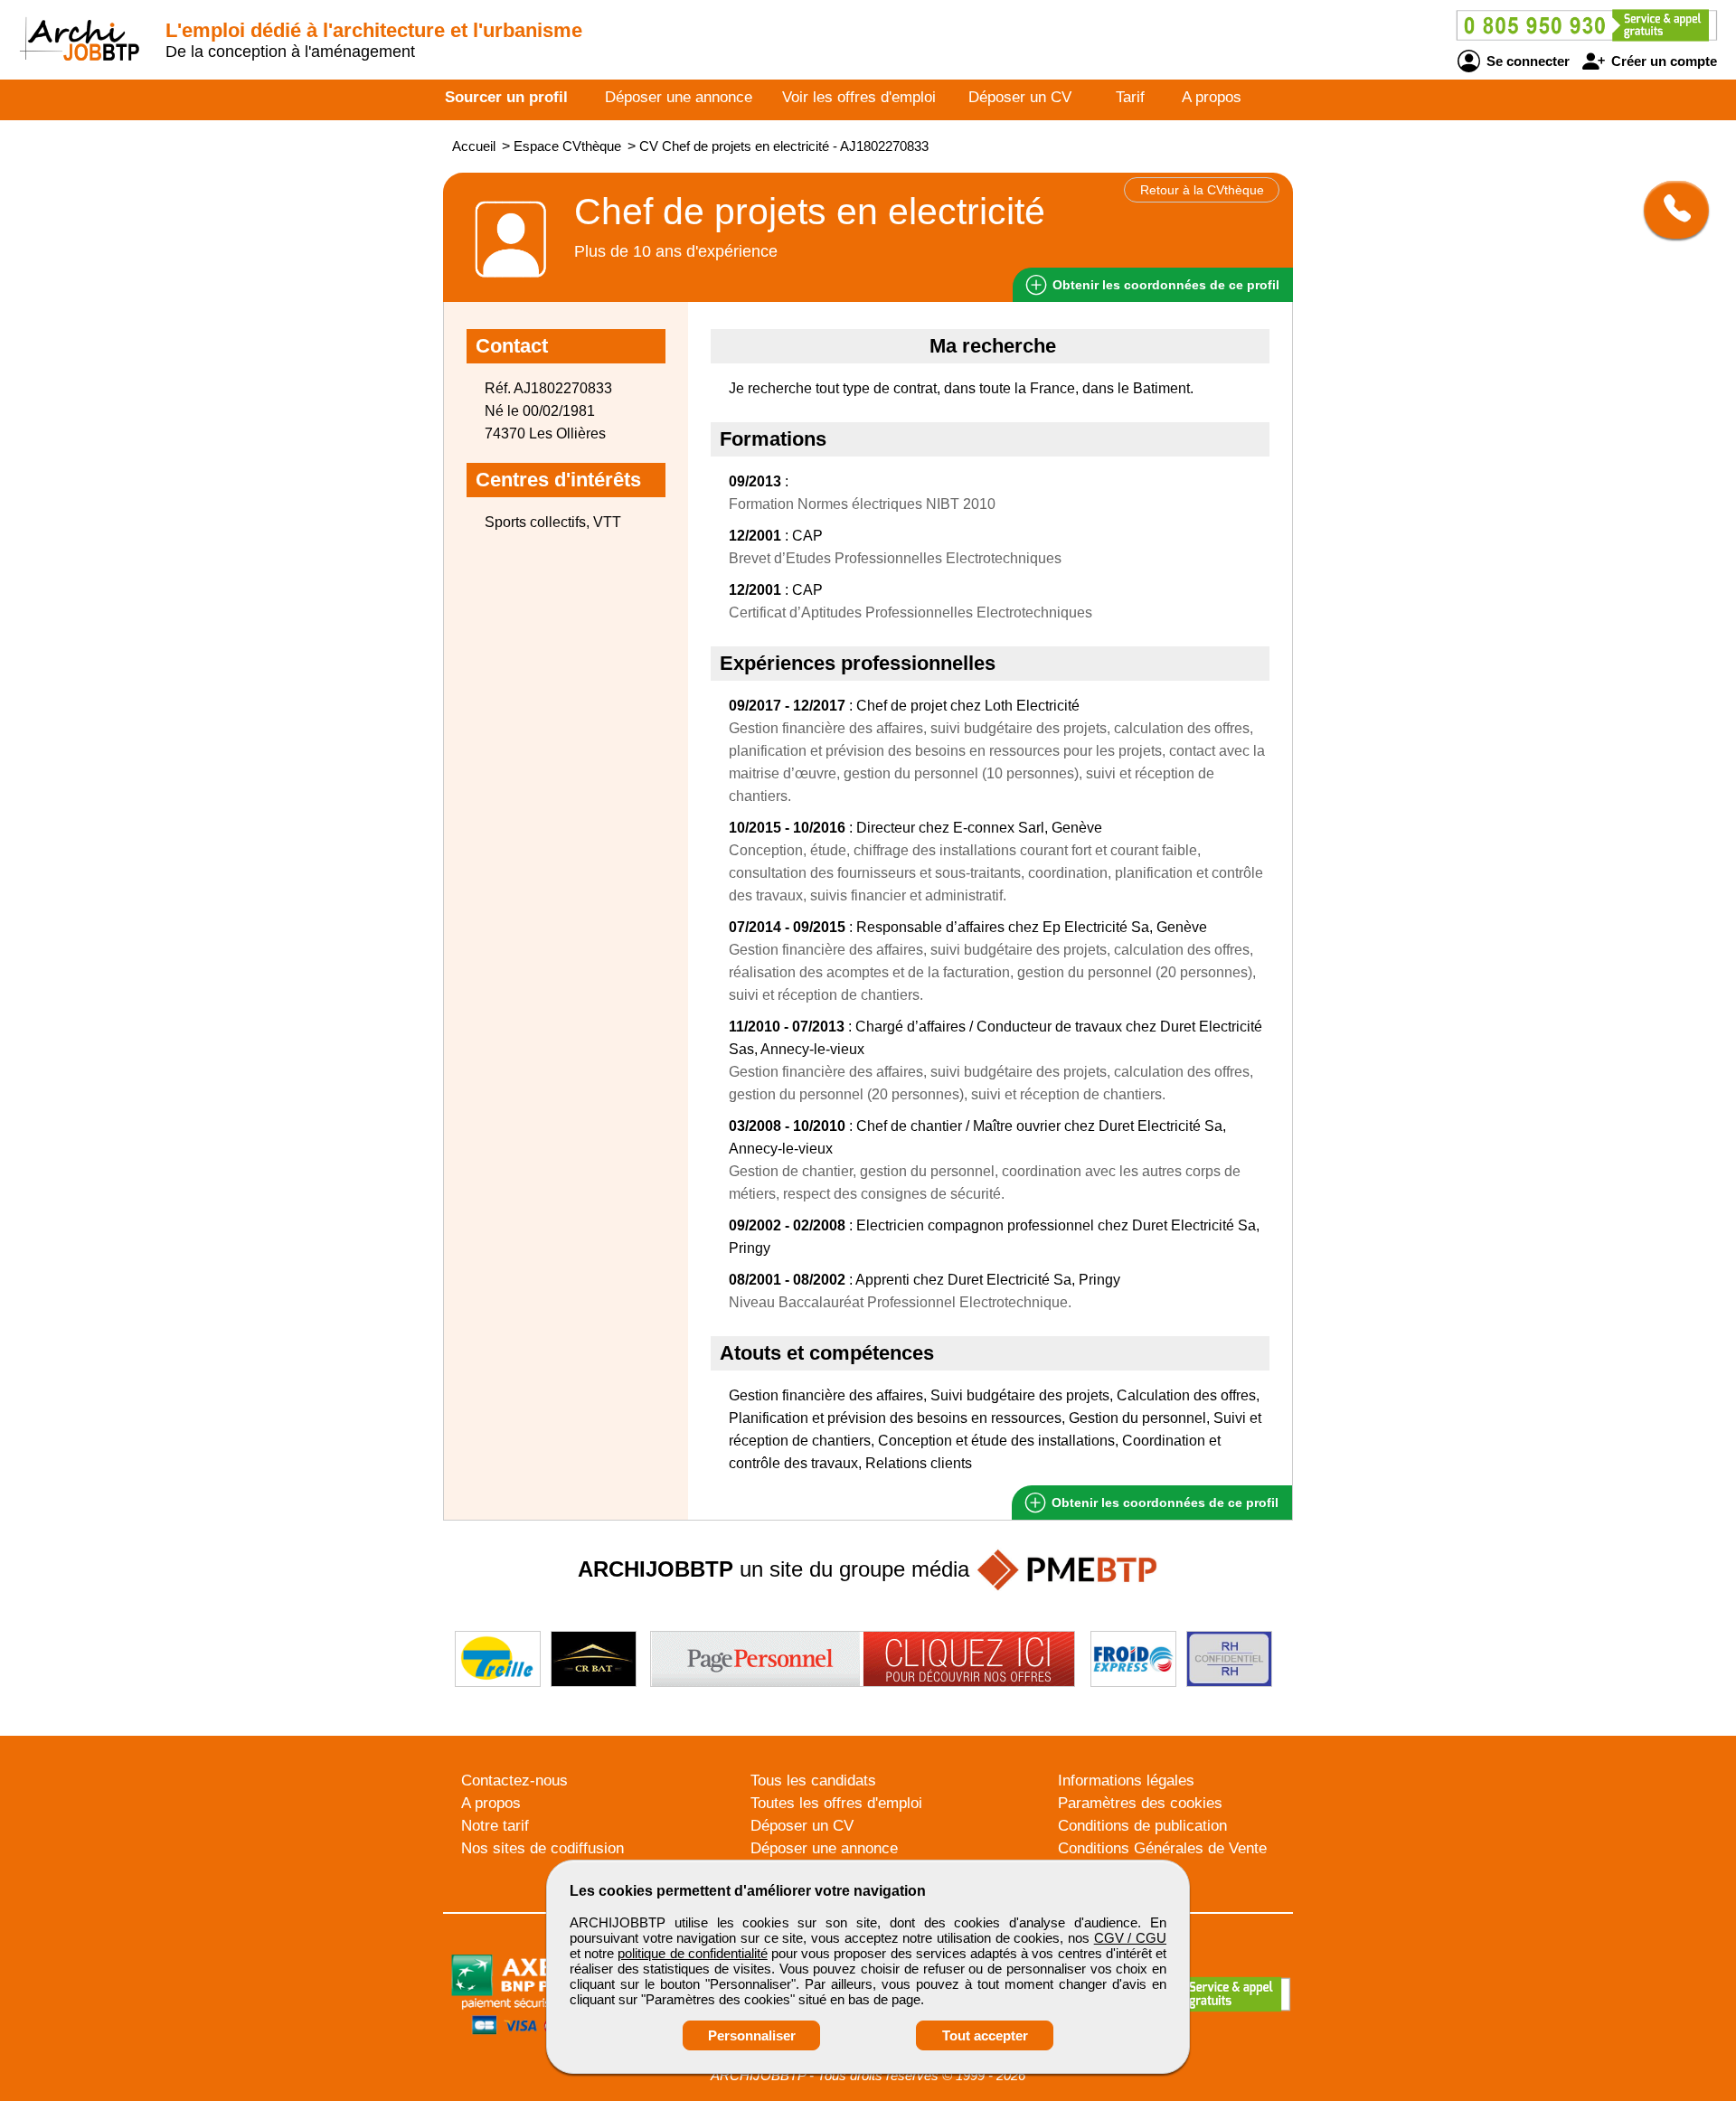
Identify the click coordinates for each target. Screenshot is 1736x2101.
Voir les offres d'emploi (859, 97)
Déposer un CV (1020, 97)
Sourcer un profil (506, 97)
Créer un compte (1662, 61)
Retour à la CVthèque (1202, 190)
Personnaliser (752, 2035)
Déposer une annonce (679, 97)
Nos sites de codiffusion (542, 1848)
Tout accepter (985, 2035)
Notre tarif (495, 1826)
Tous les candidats (813, 1781)
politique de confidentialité (692, 1953)
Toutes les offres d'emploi (836, 1803)
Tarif (1130, 97)
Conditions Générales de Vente (1162, 1848)
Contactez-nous (514, 1781)
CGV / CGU (1130, 1938)
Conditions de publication (1142, 1826)
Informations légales (1126, 1781)
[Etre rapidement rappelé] (1670, 210)
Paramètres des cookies (1140, 1803)
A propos (1212, 97)
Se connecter (1526, 61)
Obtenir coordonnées (1164, 285)
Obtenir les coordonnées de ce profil (1163, 1503)
